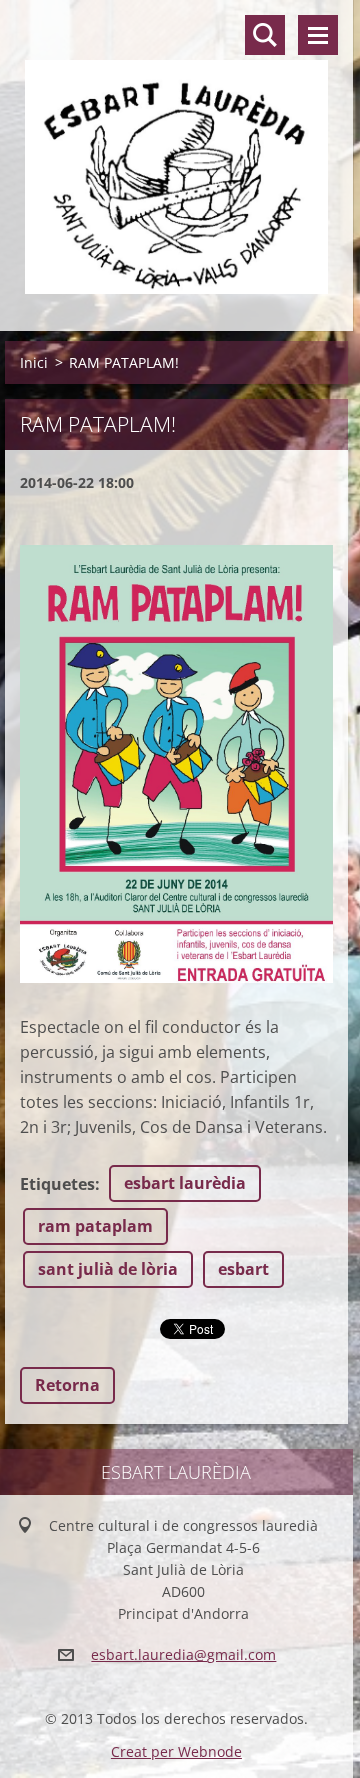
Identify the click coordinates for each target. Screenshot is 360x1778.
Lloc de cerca (265, 35)
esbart (243, 1269)
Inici (34, 362)
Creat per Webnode (176, 1751)
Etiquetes (57, 1184)
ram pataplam (95, 1226)
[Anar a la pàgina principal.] (176, 153)
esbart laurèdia (185, 1183)
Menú (318, 35)
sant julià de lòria (108, 1269)
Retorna (67, 1385)
